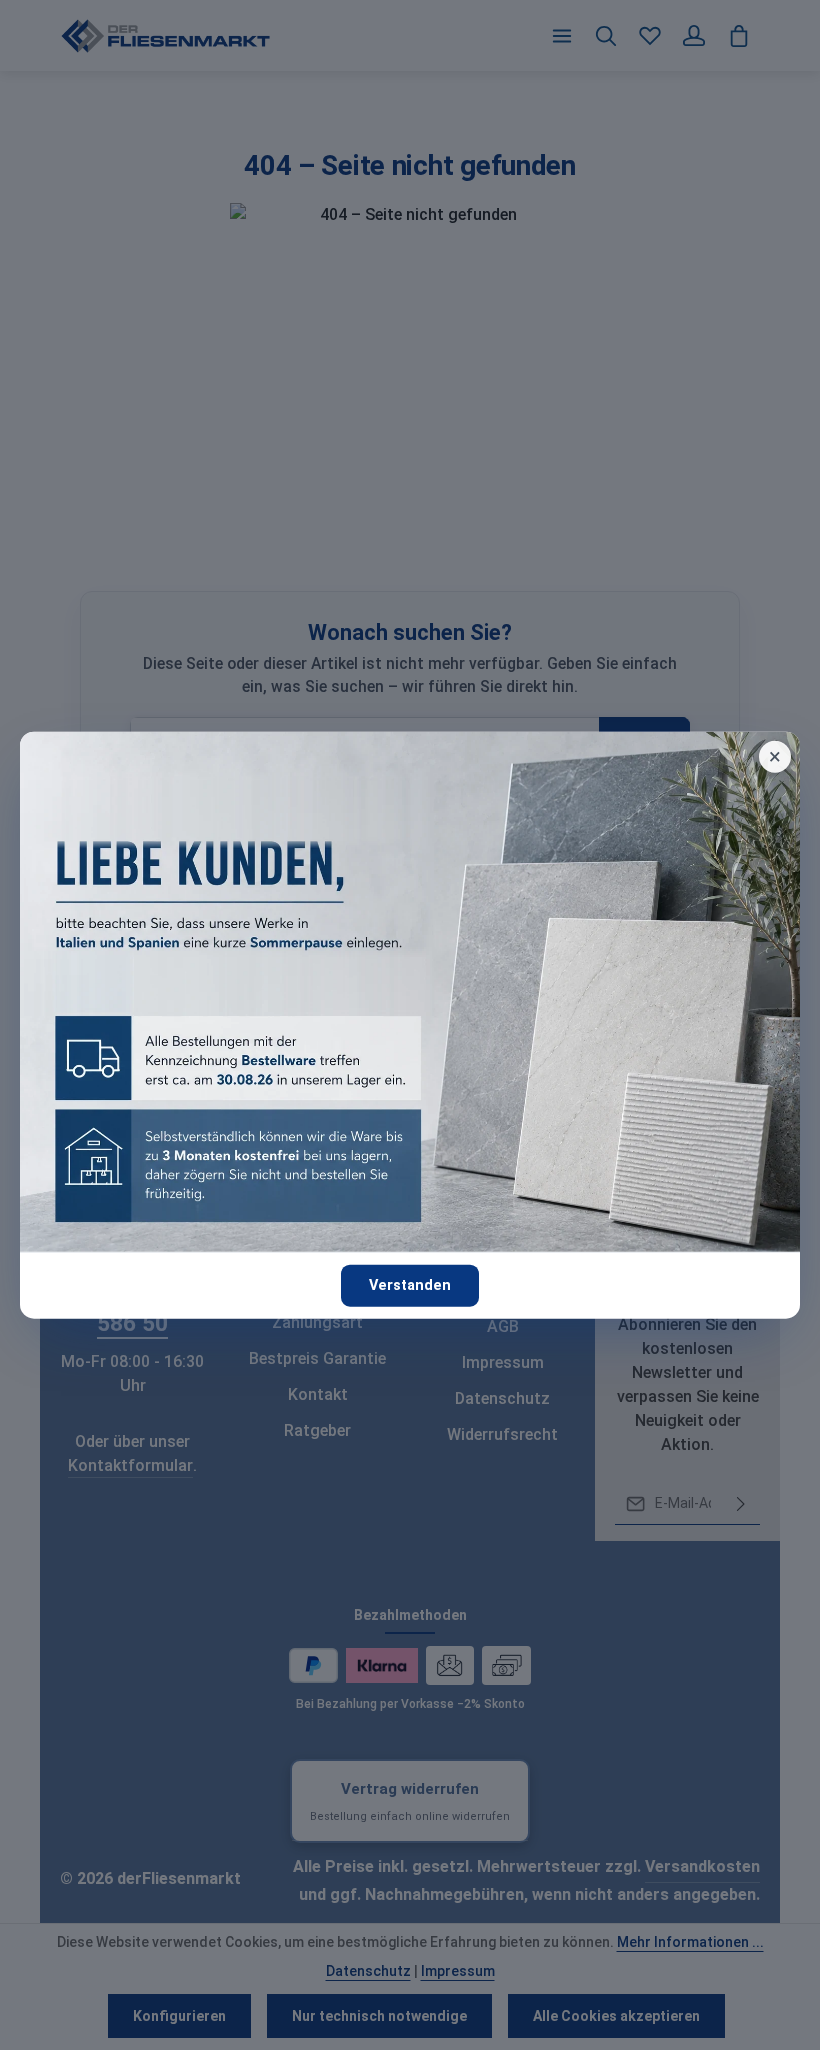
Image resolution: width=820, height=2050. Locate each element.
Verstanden (410, 1285)
